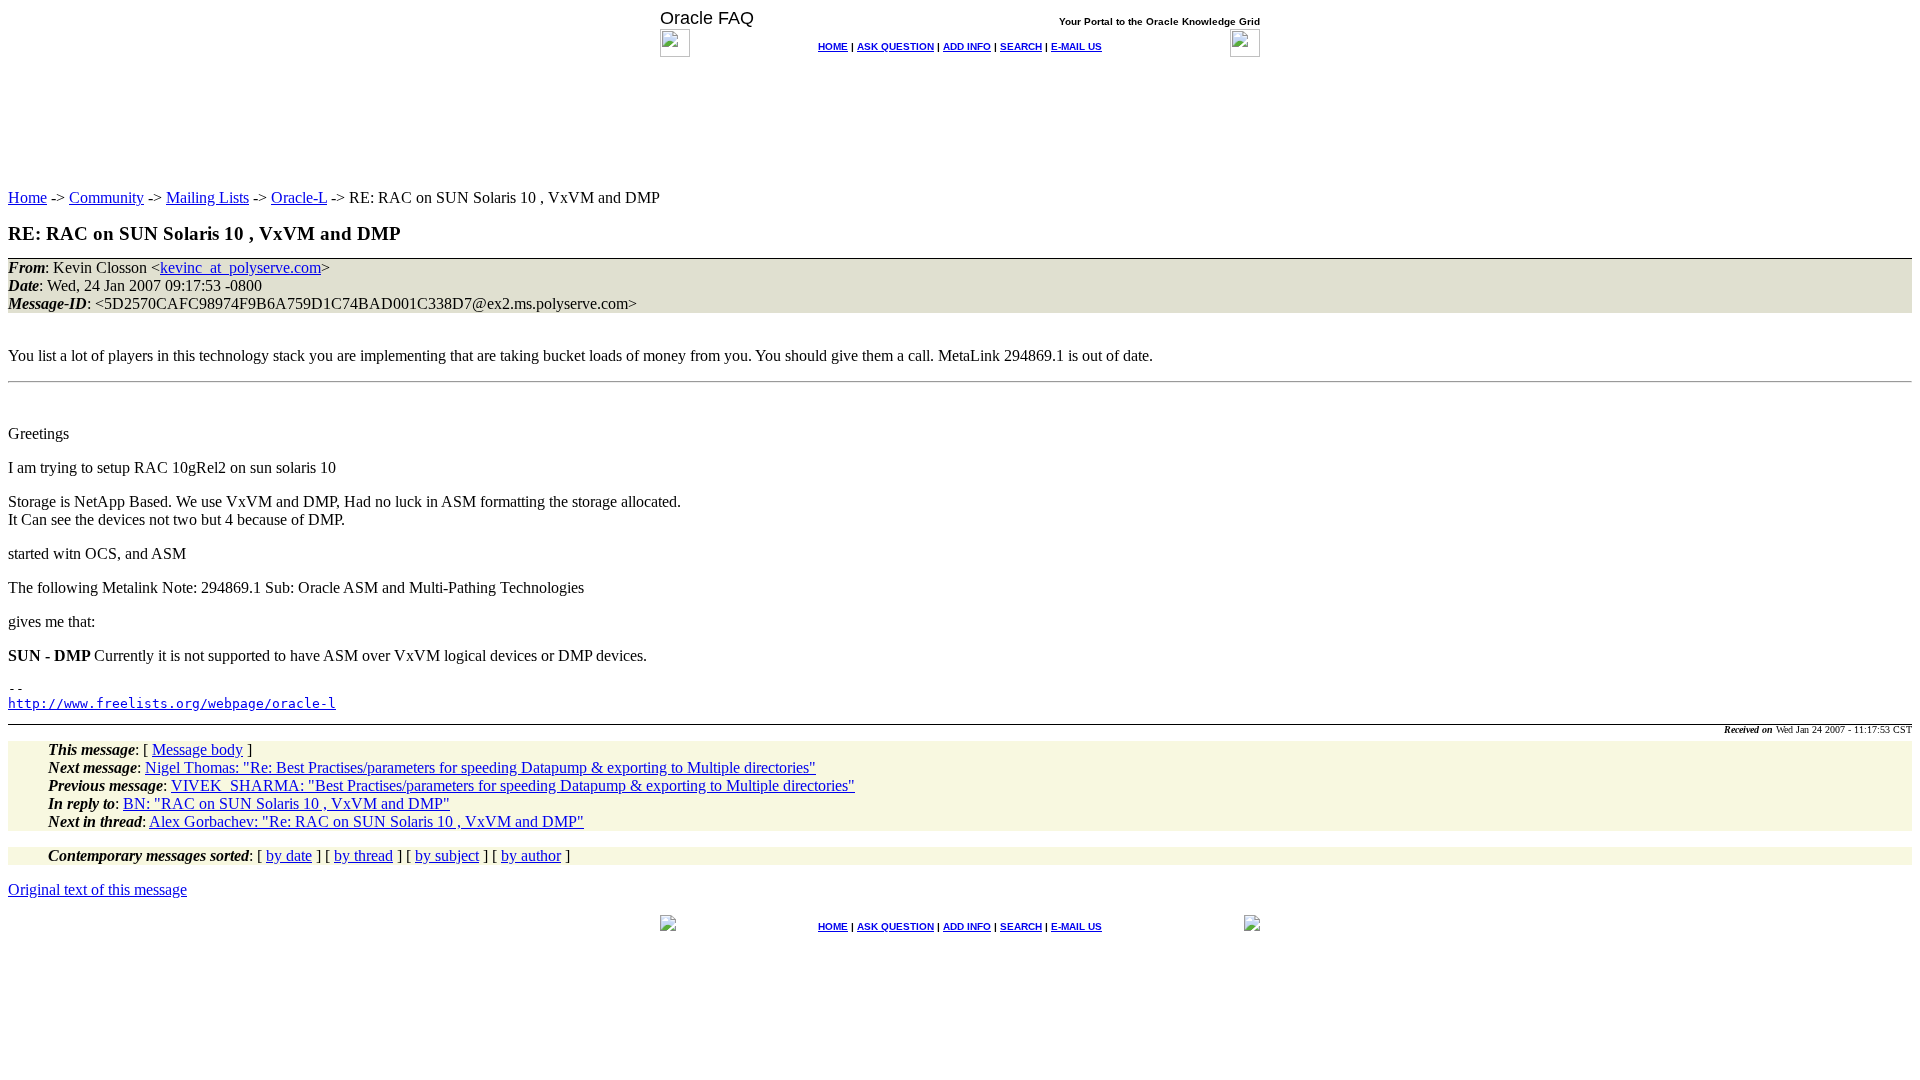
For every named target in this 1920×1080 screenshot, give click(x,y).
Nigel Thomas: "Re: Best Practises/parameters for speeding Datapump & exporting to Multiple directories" (480, 767)
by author (531, 855)
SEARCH (1021, 46)
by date (289, 855)
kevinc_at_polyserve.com (240, 267)
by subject (447, 855)
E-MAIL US (1076, 46)
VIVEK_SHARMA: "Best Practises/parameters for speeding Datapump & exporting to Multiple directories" (513, 785)
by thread (363, 855)
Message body (197, 749)
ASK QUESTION (895, 46)
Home (27, 197)
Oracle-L (299, 197)
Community (106, 197)
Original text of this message (97, 889)
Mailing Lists (207, 197)
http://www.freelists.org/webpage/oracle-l (172, 703)
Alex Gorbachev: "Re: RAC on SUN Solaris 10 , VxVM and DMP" (366, 821)
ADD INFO (967, 46)
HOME (833, 46)
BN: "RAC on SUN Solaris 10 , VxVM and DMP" (286, 803)
